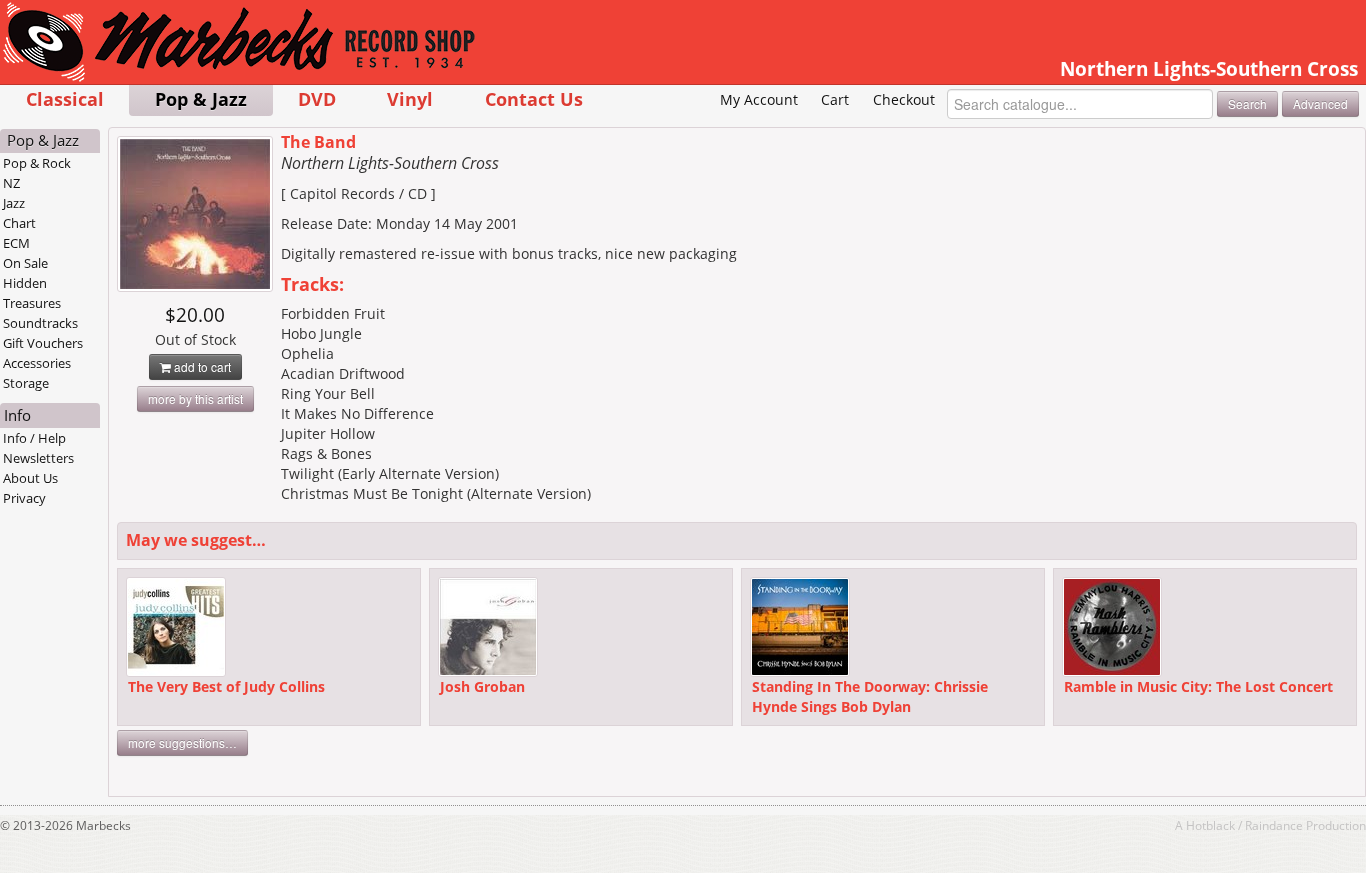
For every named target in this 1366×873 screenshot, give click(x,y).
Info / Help (34, 438)
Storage (26, 383)
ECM (16, 243)
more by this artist (195, 398)
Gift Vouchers (43, 343)
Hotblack (1210, 825)
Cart (835, 99)
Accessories (37, 363)
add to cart (201, 366)
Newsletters (38, 458)
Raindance (1274, 825)
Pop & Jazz (201, 98)
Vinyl (410, 98)
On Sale (25, 263)
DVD (317, 98)
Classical (65, 98)
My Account (759, 99)
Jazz (14, 203)
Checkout (904, 99)
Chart (19, 223)
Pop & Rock (37, 163)
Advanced (1320, 103)
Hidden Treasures (32, 293)
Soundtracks (40, 323)
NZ (11, 183)
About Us (30, 478)
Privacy (24, 498)
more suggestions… (182, 742)
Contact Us (534, 98)
